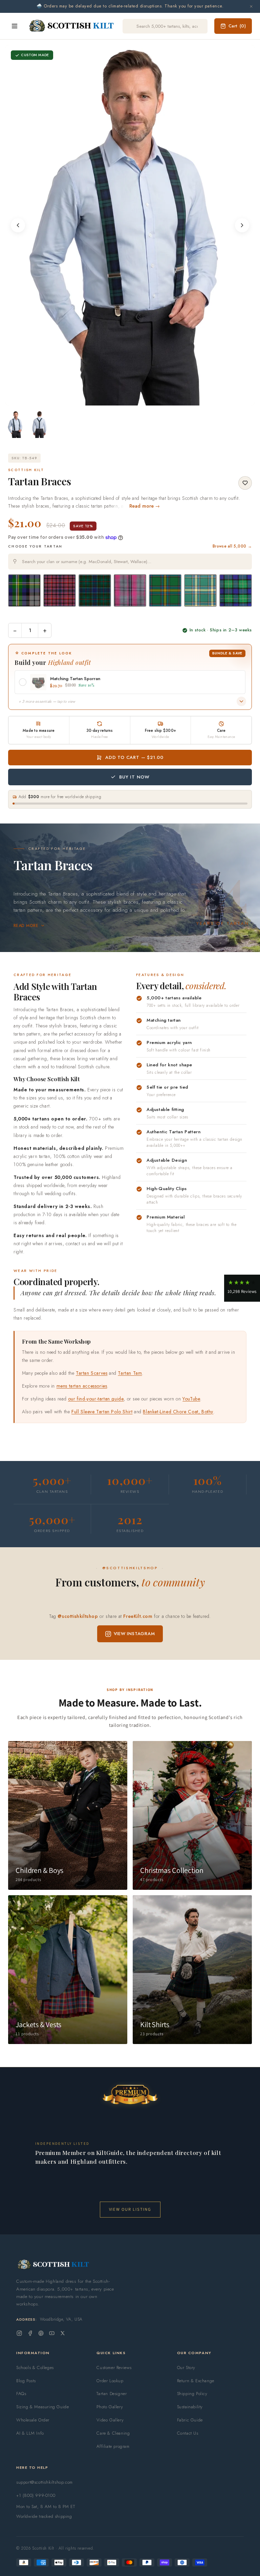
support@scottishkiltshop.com (45, 2482)
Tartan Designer (112, 2394)
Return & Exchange (196, 2381)
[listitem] (16, 424)
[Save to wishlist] (245, 483)
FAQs (21, 2394)
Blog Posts (26, 2381)
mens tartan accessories (82, 1386)
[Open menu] (15, 26)
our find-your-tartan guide (96, 1399)
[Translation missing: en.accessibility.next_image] (242, 225)
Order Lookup (110, 2381)
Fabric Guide (190, 2420)
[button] (242, 1288)
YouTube (191, 1399)
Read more (26, 926)
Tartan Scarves (92, 1373)
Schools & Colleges (35, 2368)
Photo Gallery (110, 2407)
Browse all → (232, 546)
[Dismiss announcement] (251, 6)
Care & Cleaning (113, 2433)
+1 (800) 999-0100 (36, 2495)
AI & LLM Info (30, 2433)
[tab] (128, 399)
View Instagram (134, 1634)
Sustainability (190, 2407)
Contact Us (188, 2433)
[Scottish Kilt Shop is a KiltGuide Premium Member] (130, 2094)
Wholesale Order (33, 2420)
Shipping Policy (192, 2394)
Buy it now (134, 777)
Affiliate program (113, 2446)
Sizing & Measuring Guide (42, 2407)
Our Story (186, 2368)
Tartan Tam (130, 1373)
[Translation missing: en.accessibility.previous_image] (18, 225)
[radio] (24, 590)
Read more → (145, 506)
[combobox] (130, 562)
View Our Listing (130, 2209)
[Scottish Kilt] (72, 26)
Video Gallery (110, 2420)
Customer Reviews (114, 2368)
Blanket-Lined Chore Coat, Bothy (178, 1412)
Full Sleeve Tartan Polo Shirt (102, 1412)
